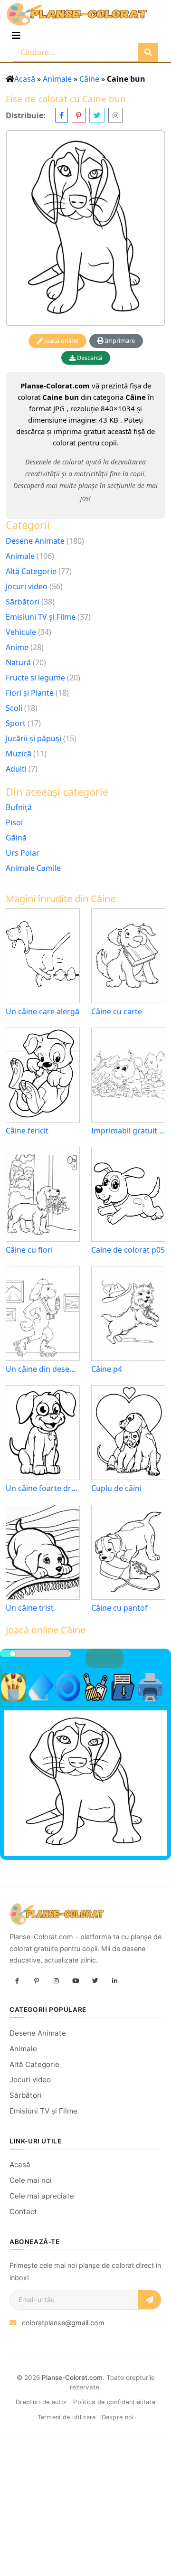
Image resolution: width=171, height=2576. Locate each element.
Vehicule (21, 632)
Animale (57, 79)
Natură (18, 662)
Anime (17, 647)
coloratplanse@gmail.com (63, 2323)
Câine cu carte (117, 1012)
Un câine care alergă (43, 1012)
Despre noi (118, 2417)
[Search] (148, 52)
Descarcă (89, 358)
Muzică (19, 754)
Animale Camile (33, 868)
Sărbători (23, 602)
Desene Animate (35, 541)
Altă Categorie (31, 571)
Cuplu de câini (116, 1488)
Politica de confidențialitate (114, 2402)
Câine (89, 79)
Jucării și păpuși (33, 738)
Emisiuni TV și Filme (41, 617)
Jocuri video (27, 586)
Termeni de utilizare (67, 2417)
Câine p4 (107, 1369)
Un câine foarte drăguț (43, 1488)
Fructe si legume (35, 678)
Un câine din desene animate (43, 1369)
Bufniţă (19, 807)
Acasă (25, 79)
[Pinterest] (37, 1982)
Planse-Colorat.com (72, 2378)
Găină (16, 838)
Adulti (16, 769)
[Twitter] (95, 1982)
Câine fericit (27, 1131)
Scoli (14, 708)
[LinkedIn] (114, 1982)
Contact (23, 2212)
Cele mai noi (31, 2180)
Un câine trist (30, 1608)
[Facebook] (17, 1982)
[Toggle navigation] (16, 36)
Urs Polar (23, 853)
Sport (16, 723)
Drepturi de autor (42, 2402)
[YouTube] (76, 1982)
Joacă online (61, 340)
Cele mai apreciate (42, 2196)
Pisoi (14, 822)
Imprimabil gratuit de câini (128, 1131)
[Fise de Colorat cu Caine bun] (85, 228)
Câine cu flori (29, 1250)
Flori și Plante (30, 693)
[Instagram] (56, 1982)
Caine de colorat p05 (128, 1250)
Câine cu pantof (119, 1608)
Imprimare (119, 340)
